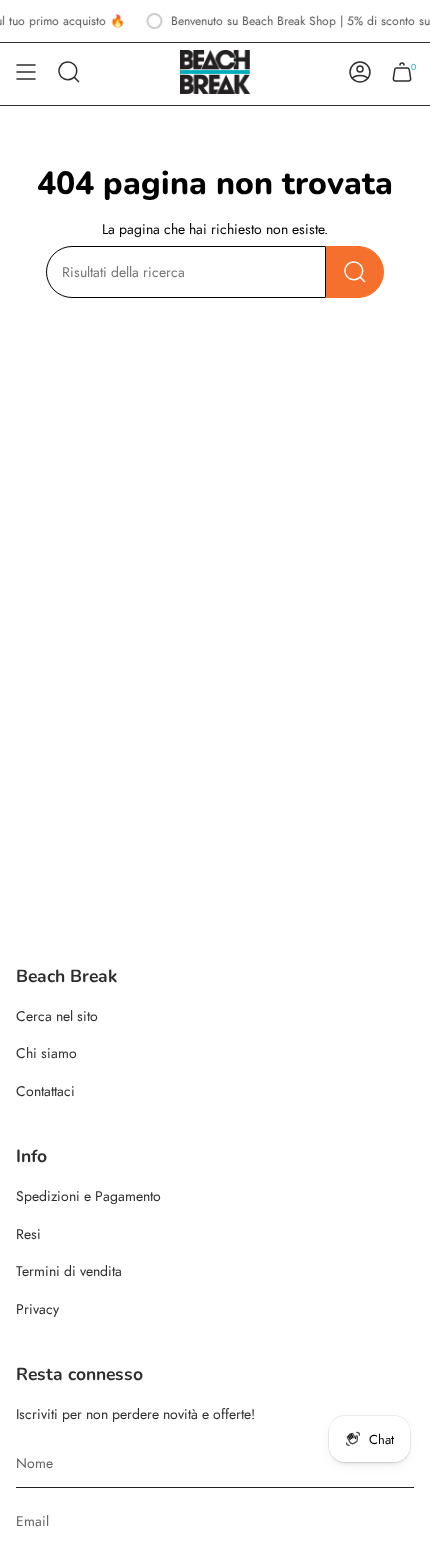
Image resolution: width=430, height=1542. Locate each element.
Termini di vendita (69, 1271)
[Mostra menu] (26, 72)
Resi (28, 1234)
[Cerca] (355, 272)
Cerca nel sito (57, 1016)
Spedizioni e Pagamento (88, 1196)
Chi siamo (46, 1053)
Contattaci (45, 1091)
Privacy (37, 1309)
